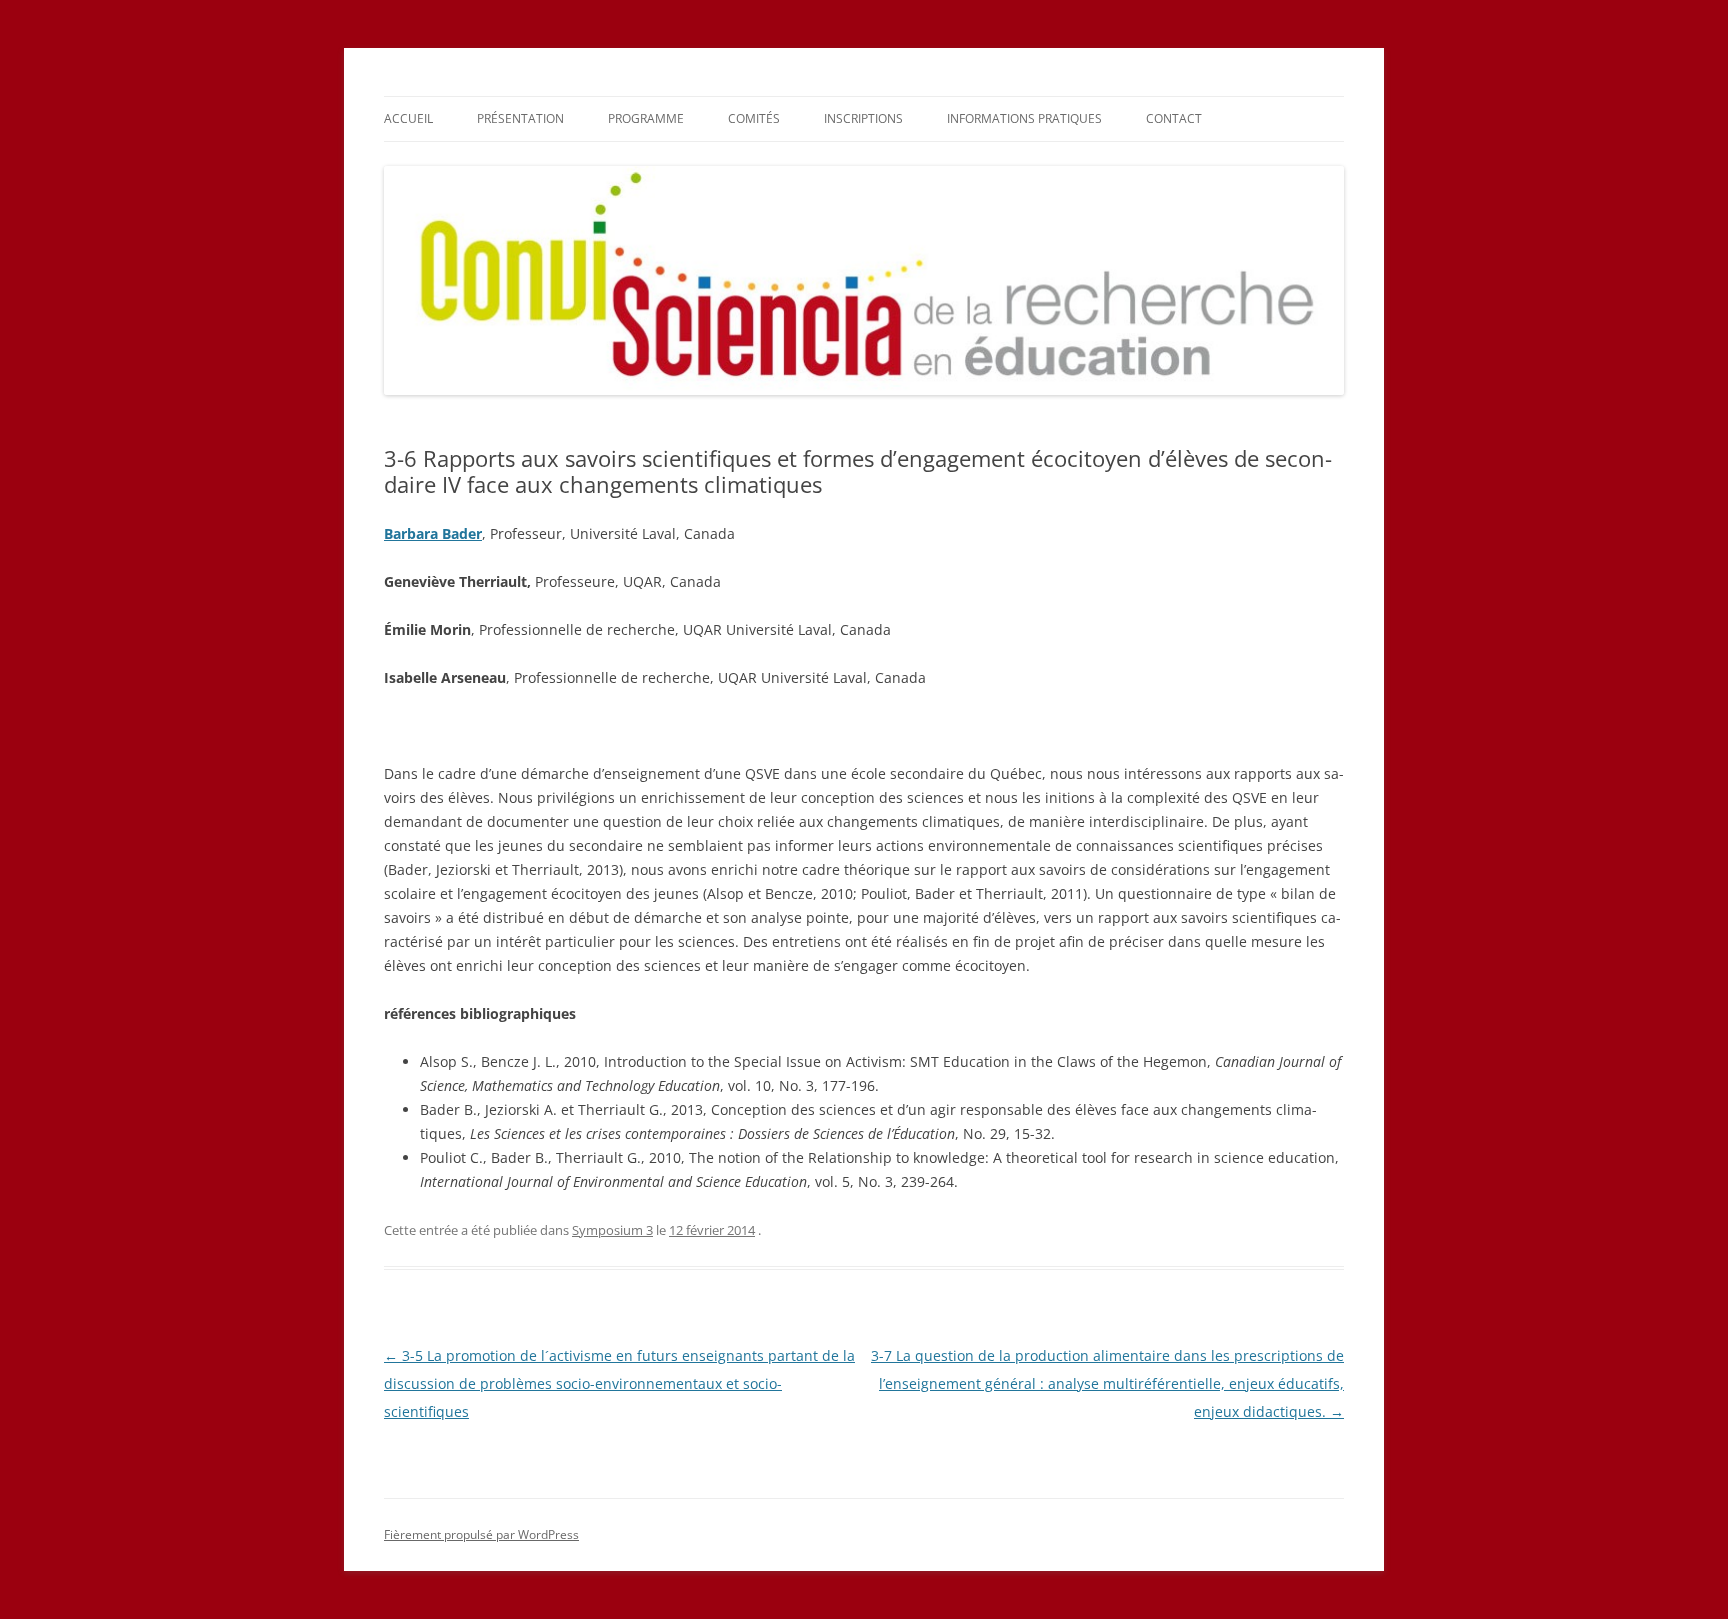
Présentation (520, 118)
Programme (646, 118)
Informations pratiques (1024, 118)
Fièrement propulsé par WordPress (481, 1534)
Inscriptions (863, 118)
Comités (754, 118)
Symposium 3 (612, 1230)
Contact (1174, 118)
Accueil (408, 118)
